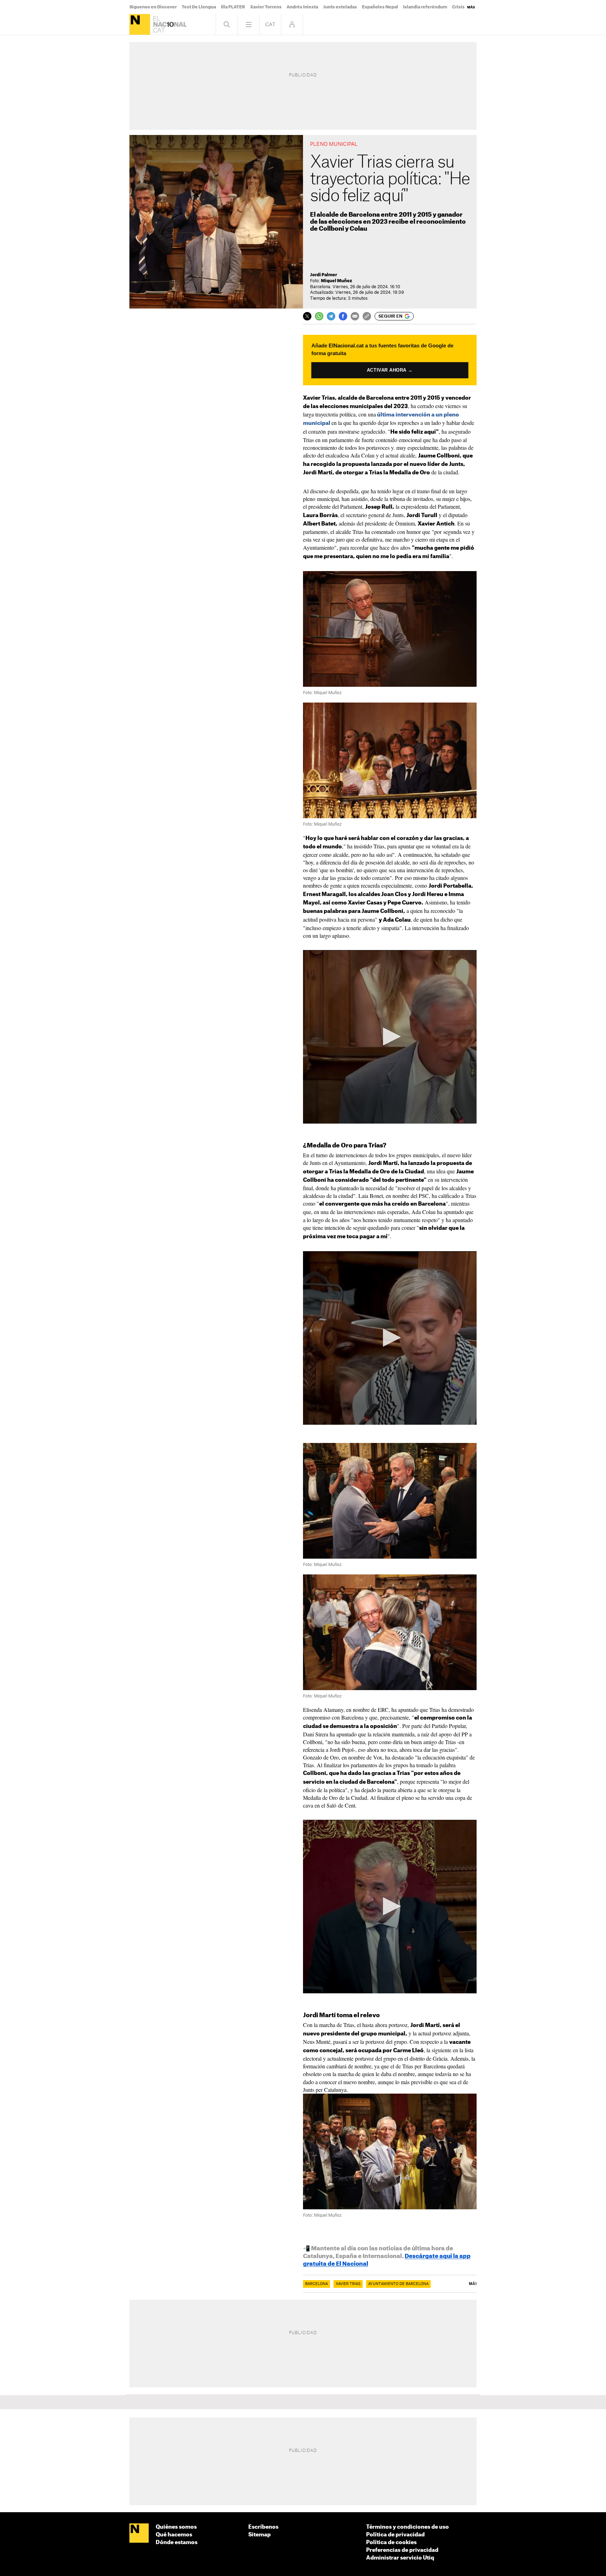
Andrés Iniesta (302, 7)
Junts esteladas (340, 7)
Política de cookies (391, 2543)
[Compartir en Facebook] (343, 316)
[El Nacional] (140, 24)
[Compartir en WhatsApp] (319, 316)
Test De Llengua (199, 7)
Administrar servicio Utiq (400, 2558)
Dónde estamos (177, 2543)
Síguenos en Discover (153, 7)
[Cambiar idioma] (270, 24)
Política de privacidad (395, 2535)
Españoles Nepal (380, 7)
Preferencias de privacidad (402, 2550)
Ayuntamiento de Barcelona (398, 2284)
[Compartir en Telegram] (331, 316)
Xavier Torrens (266, 7)
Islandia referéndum (425, 7)
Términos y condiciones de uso (408, 2527)
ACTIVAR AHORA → (390, 370)
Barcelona (317, 2284)
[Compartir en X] (307, 316)
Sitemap (260, 2535)
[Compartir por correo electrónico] (355, 316)
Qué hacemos (174, 2535)
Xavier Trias (348, 2284)
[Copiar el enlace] (367, 316)
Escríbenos (263, 2527)
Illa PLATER (233, 7)
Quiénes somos (176, 2527)
